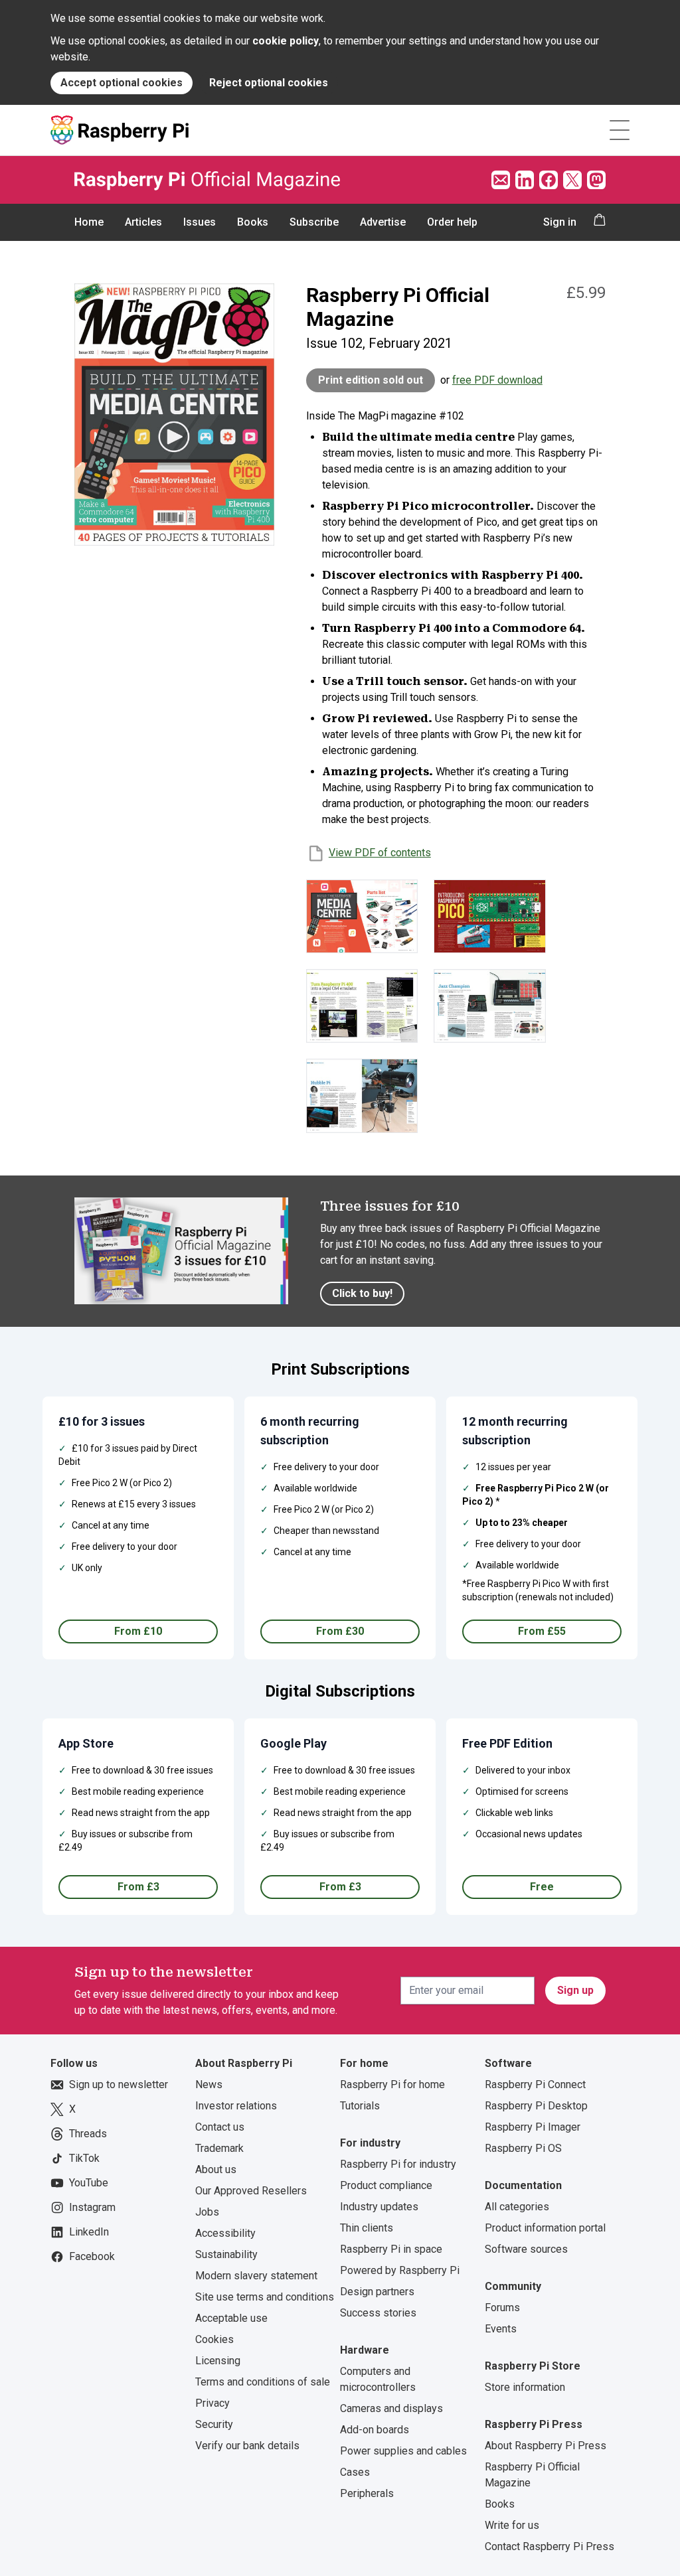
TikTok (84, 2158)
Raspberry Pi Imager (533, 2127)
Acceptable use (231, 2318)
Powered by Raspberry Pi (400, 2270)
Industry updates (379, 2207)
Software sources (526, 2249)
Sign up (575, 1990)
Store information (525, 2387)
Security (214, 2424)
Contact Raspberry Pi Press (550, 2546)
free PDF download (497, 380)
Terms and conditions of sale (263, 2382)
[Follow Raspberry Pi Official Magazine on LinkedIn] (525, 180)
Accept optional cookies (122, 83)
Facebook (92, 2256)
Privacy (212, 2403)
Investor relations (236, 2106)
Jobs (207, 2212)
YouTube (89, 2183)
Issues (200, 222)
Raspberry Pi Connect (535, 2084)
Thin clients (367, 2228)
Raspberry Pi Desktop (536, 2106)
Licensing (218, 2361)
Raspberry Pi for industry (398, 2164)
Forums (502, 2308)
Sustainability (226, 2254)
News (209, 2084)
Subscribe (314, 222)
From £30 (340, 1631)
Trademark (219, 2148)
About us (216, 2169)
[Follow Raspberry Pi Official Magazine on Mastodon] (596, 180)
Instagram (92, 2207)
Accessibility (225, 2233)
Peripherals (367, 2493)
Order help (452, 222)
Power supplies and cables (403, 2451)
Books (253, 222)
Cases (355, 2472)
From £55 (542, 1631)
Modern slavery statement (256, 2276)
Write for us (512, 2525)
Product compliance (386, 2185)
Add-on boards (375, 2430)
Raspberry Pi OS (523, 2148)
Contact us (220, 2127)
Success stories (378, 2313)
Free (542, 1887)
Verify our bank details (247, 2446)
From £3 (138, 1887)
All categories (517, 2207)
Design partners (377, 2292)
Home (89, 222)
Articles (143, 222)
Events (501, 2329)
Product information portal (545, 2228)
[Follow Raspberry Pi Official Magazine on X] (572, 180)
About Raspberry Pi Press (546, 2446)
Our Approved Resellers (251, 2191)
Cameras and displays (391, 2408)
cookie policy (286, 41)
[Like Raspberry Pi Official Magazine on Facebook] (549, 180)
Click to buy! (362, 1293)
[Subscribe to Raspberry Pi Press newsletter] (501, 180)
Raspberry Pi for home (392, 2084)
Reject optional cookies (269, 83)
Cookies (214, 2339)
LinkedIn (89, 2232)
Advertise (383, 222)
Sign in (560, 222)
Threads (88, 2134)
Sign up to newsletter (119, 2084)
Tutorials (360, 2106)
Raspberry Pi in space (391, 2249)
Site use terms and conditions (265, 2297)
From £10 (138, 1631)
